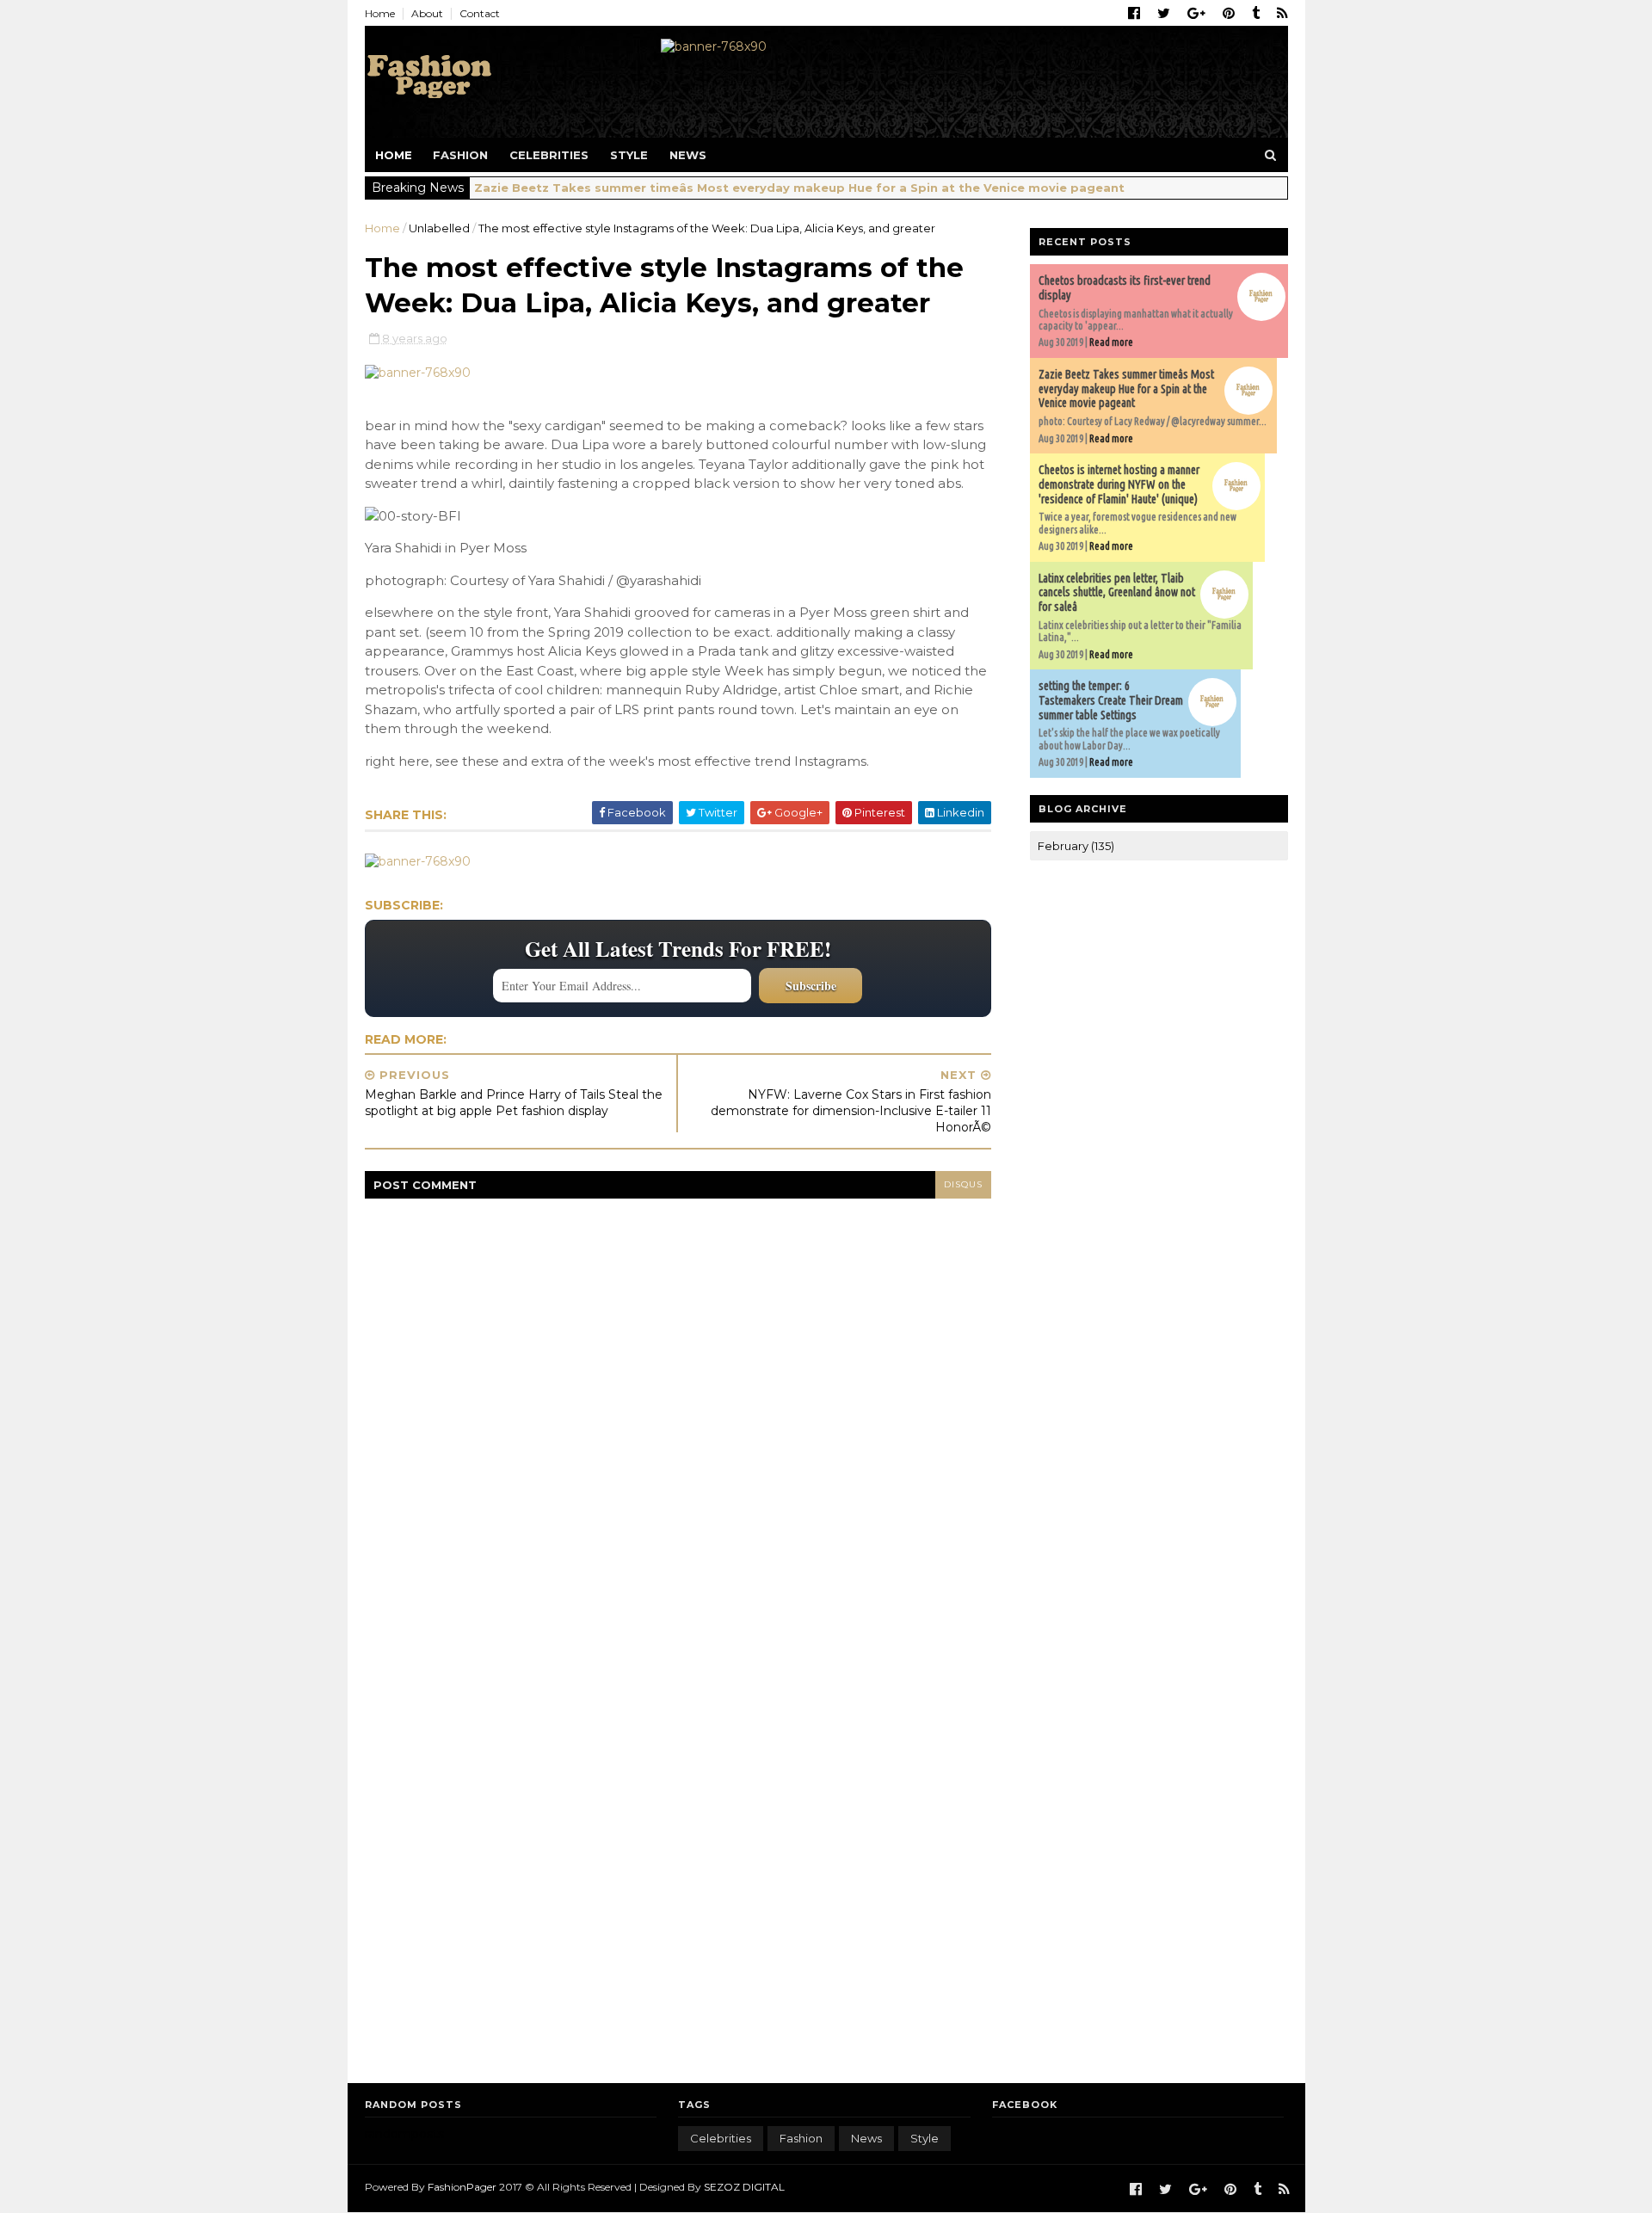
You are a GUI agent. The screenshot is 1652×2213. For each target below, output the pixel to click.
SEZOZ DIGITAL (744, 2187)
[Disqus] (678, 1414)
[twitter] (1164, 14)
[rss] (1282, 14)
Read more (1111, 342)
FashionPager (462, 2187)
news (866, 2138)
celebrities (721, 2138)
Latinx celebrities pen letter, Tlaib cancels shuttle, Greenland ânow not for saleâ (1117, 593)
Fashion (460, 155)
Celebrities (549, 155)
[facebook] (1134, 14)
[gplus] (1196, 14)
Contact (480, 13)
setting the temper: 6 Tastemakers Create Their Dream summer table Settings (1111, 700)
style (925, 2138)
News (688, 155)
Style (629, 155)
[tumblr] (1256, 14)
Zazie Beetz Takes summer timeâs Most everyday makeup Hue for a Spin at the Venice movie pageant (799, 188)
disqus (963, 1184)
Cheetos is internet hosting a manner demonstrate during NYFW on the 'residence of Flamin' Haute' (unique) (1119, 484)
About (427, 13)
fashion (801, 2138)
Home (380, 13)
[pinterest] (1229, 14)
